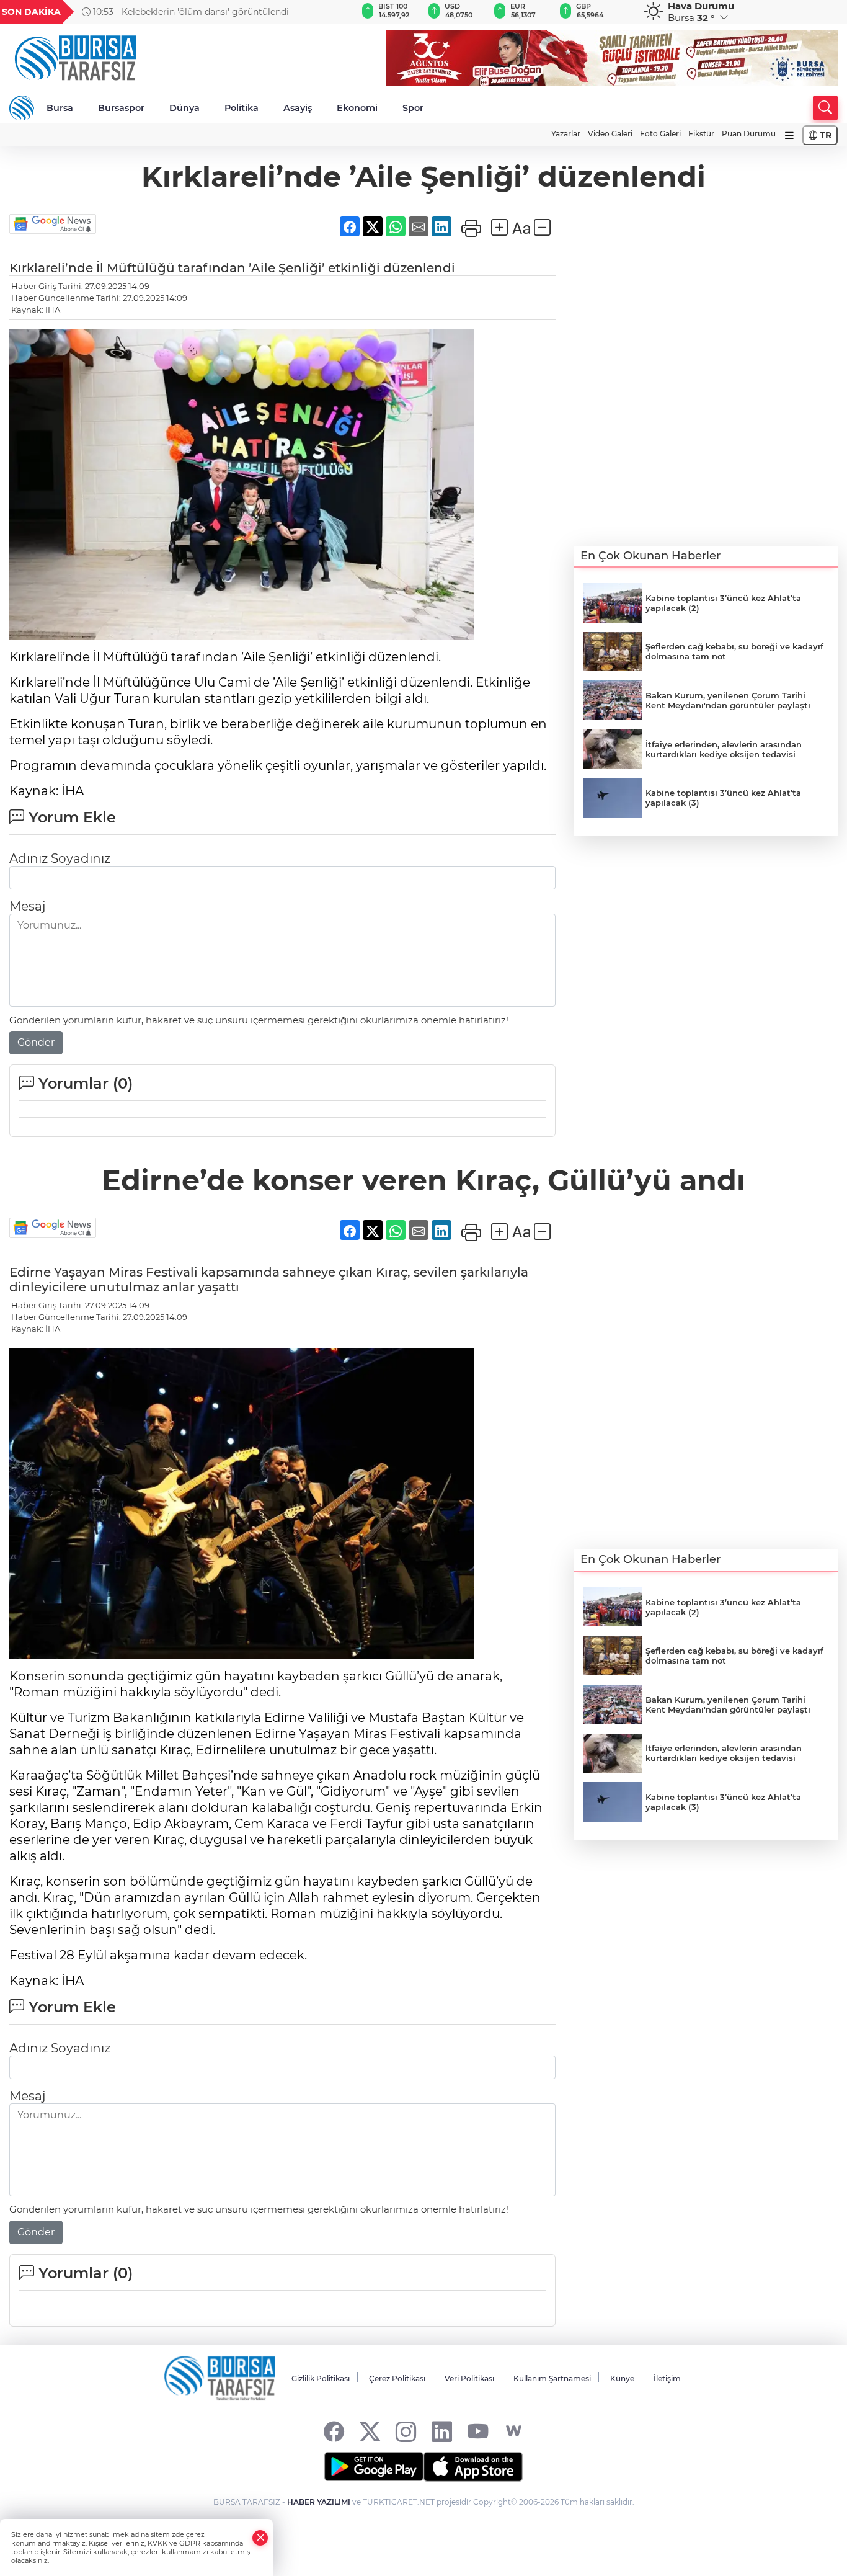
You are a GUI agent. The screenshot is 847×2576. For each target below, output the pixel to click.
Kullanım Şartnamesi (552, 2378)
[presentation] (327, 12)
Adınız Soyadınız (60, 858)
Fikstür (701, 134)
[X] (370, 2431)
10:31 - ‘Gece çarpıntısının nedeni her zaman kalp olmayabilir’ (190, 12)
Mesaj (27, 906)
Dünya (184, 108)
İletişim (667, 2378)
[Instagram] (406, 2431)
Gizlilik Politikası (321, 2378)
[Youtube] (478, 2431)
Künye (622, 2378)
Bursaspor (121, 108)
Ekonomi (357, 108)
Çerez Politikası (397, 2378)
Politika (242, 108)
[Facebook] (334, 2431)
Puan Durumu (749, 134)
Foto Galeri (660, 134)
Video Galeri (610, 134)
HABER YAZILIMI (319, 2502)
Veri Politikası (469, 2378)
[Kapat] (260, 2538)
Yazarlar (566, 134)
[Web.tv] (514, 2431)
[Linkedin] (442, 2431)
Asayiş (298, 108)
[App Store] (473, 2467)
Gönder (36, 1042)
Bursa (60, 108)
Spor (413, 108)
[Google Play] (374, 2467)
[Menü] (789, 136)
